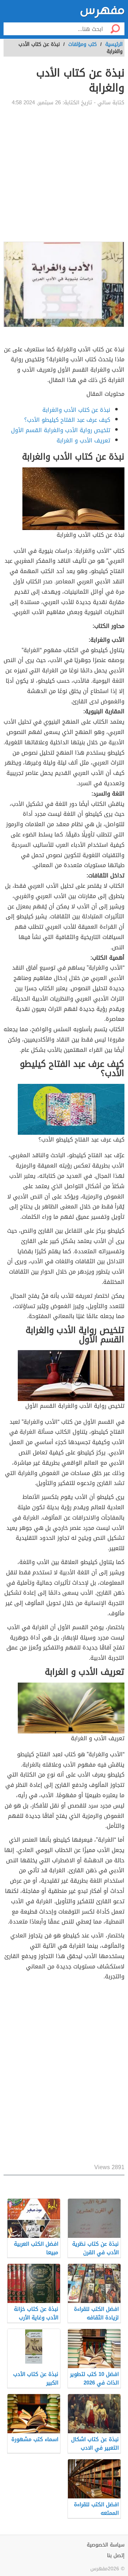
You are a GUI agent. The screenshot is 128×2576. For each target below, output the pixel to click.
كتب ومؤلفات (82, 44)
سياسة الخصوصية (106, 2545)
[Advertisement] (64, 174)
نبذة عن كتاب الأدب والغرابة (76, 410)
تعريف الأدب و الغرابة (83, 440)
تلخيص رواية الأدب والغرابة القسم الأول (61, 430)
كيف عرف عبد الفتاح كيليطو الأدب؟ (67, 420)
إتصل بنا (116, 2556)
